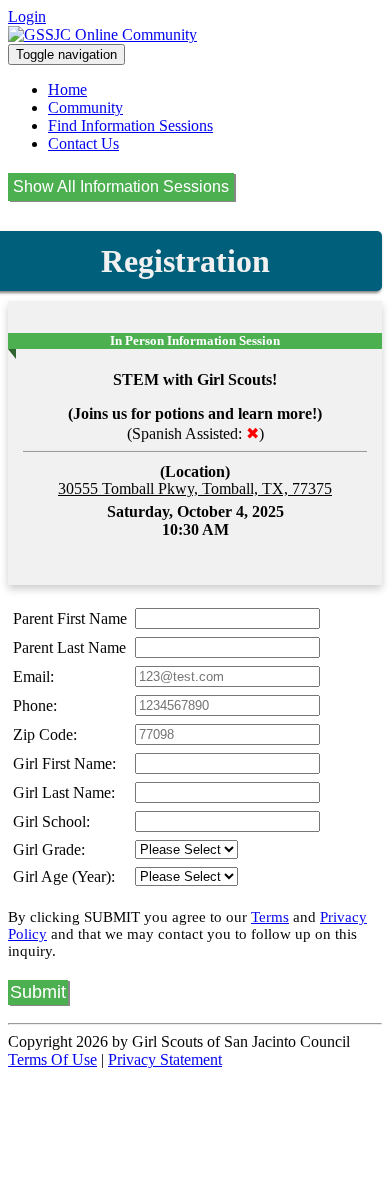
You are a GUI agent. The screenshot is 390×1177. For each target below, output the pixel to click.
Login (27, 16)
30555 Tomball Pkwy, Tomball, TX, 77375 (195, 488)
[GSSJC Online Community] (102, 34)
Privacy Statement (165, 1059)
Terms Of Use (52, 1059)
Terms (270, 917)
